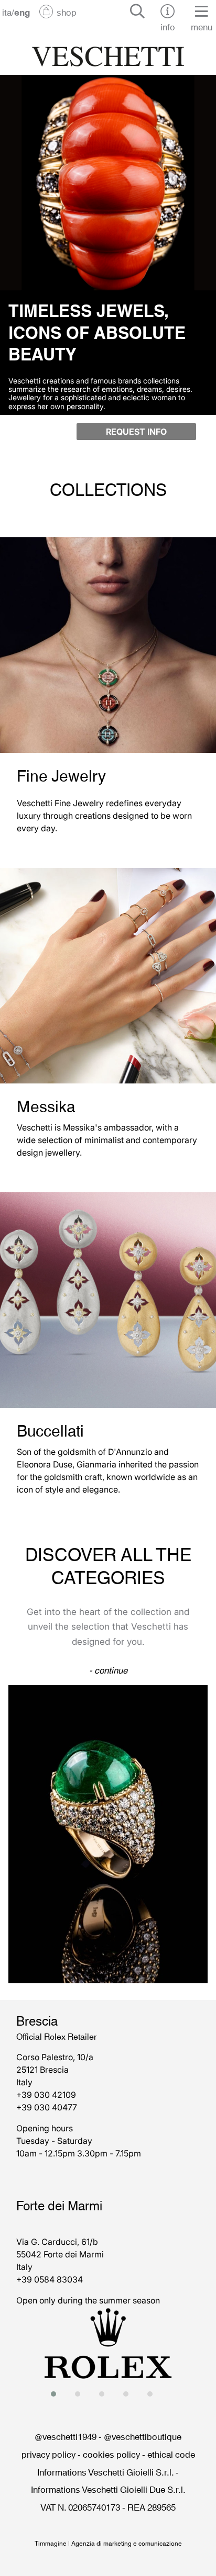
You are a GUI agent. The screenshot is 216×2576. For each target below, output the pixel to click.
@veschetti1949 (66, 2436)
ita (7, 12)
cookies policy (111, 2454)
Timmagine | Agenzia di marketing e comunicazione (108, 2543)
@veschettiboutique (143, 2436)
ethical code (171, 2454)
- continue (108, 1669)
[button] (57, 2394)
